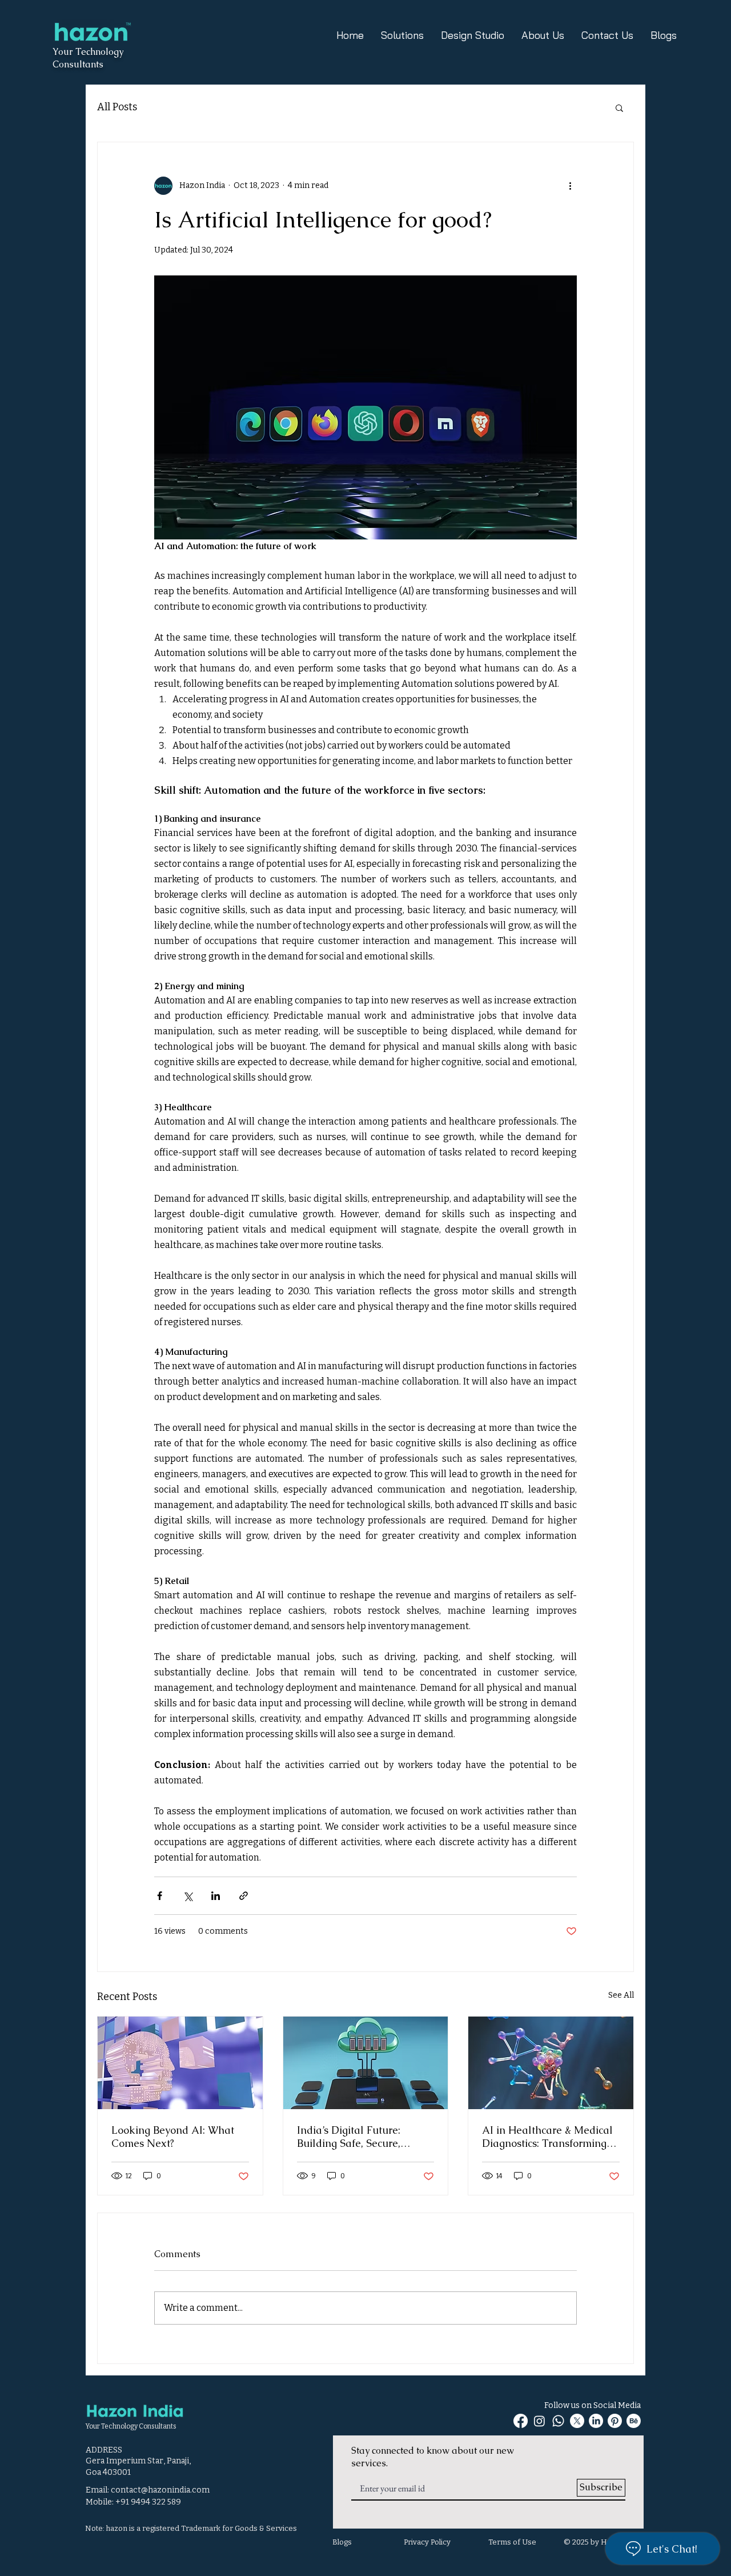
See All (621, 1995)
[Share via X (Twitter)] (188, 1896)
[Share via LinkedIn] (216, 1896)
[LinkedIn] (596, 2421)
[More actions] (570, 186)
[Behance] (634, 2421)
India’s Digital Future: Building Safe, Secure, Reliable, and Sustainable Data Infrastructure (359, 2137)
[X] (577, 2421)
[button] (619, 107)
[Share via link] (244, 1896)
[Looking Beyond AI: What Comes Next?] (180, 2063)
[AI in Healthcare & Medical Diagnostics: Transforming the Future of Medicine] (551, 2063)
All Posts (117, 107)
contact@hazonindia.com (160, 2490)
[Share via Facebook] (160, 1896)
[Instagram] (539, 2421)
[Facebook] (521, 2421)
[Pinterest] (615, 2421)
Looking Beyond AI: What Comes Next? (173, 2137)
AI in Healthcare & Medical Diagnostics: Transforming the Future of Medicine (547, 2137)
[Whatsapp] (558, 2421)
